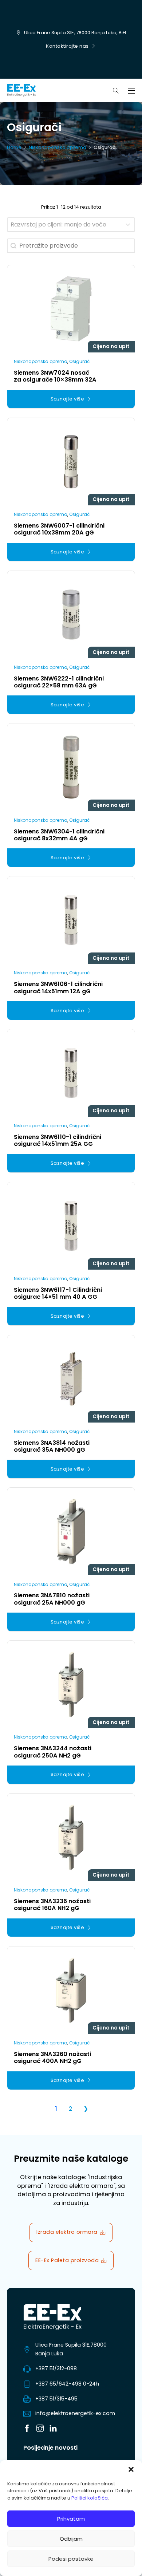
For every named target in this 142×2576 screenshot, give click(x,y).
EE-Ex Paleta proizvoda (67, 2260)
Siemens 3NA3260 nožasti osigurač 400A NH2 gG (52, 2058)
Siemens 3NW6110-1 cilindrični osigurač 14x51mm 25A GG (58, 1140)
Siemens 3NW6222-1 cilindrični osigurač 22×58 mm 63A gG (59, 682)
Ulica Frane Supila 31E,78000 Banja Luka (71, 2349)
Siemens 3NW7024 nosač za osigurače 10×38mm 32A (55, 376)
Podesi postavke (71, 2559)
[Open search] (116, 91)
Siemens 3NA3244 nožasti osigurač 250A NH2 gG (53, 1752)
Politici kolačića (90, 2498)
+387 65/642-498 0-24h (67, 2384)
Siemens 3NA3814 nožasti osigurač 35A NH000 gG (52, 1446)
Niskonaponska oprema (58, 147)
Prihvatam (71, 2519)
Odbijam (71, 2539)
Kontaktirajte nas (67, 46)
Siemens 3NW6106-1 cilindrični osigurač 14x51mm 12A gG (58, 987)
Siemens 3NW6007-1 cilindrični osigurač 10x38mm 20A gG (59, 529)
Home (14, 147)
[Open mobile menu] (131, 91)
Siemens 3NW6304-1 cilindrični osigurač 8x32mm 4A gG (59, 835)
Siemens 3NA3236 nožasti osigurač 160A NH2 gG (52, 1905)
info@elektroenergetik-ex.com (75, 2413)
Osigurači (80, 361)
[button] (131, 2469)
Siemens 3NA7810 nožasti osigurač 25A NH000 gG (52, 1599)
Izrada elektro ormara (67, 2232)
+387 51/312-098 (56, 2368)
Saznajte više (68, 399)
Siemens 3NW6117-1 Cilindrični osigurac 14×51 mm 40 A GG (58, 1293)
